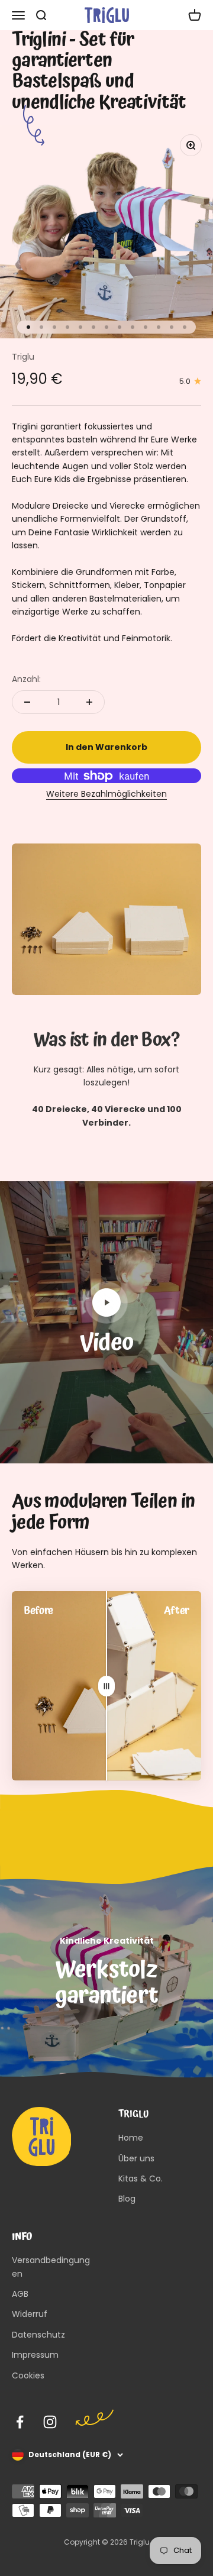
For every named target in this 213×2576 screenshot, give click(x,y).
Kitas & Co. (141, 2179)
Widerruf (30, 2314)
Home (131, 2138)
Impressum (35, 2355)
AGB (20, 2294)
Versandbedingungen (51, 2267)
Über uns (136, 2158)
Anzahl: (26, 679)
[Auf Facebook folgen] (20, 2422)
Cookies (28, 2375)
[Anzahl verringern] (27, 702)
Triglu (23, 357)
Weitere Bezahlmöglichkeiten (106, 794)
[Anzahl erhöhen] (89, 702)
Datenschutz (38, 2335)
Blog (127, 2199)
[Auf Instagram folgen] (50, 2422)
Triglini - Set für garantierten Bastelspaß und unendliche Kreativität (99, 72)
